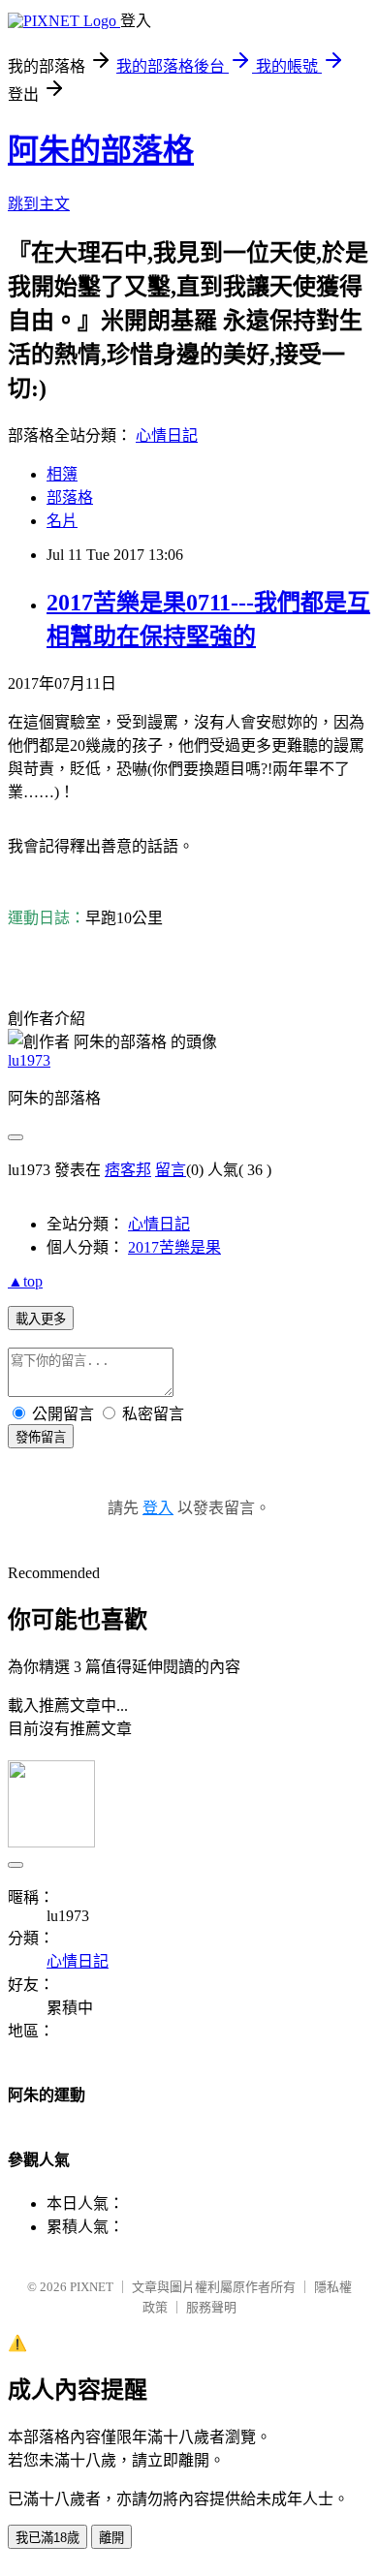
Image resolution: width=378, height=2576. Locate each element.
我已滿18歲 (47, 2538)
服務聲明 (211, 2307)
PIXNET (92, 2287)
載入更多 (41, 1319)
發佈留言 (41, 1437)
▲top (25, 1281)
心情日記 (167, 435)
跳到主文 (39, 204)
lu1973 (29, 1060)
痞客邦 (128, 1170)
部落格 (70, 497)
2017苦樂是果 (174, 1247)
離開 (111, 2538)
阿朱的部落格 (101, 150)
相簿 (62, 474)
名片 (62, 521)
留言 (171, 1170)
